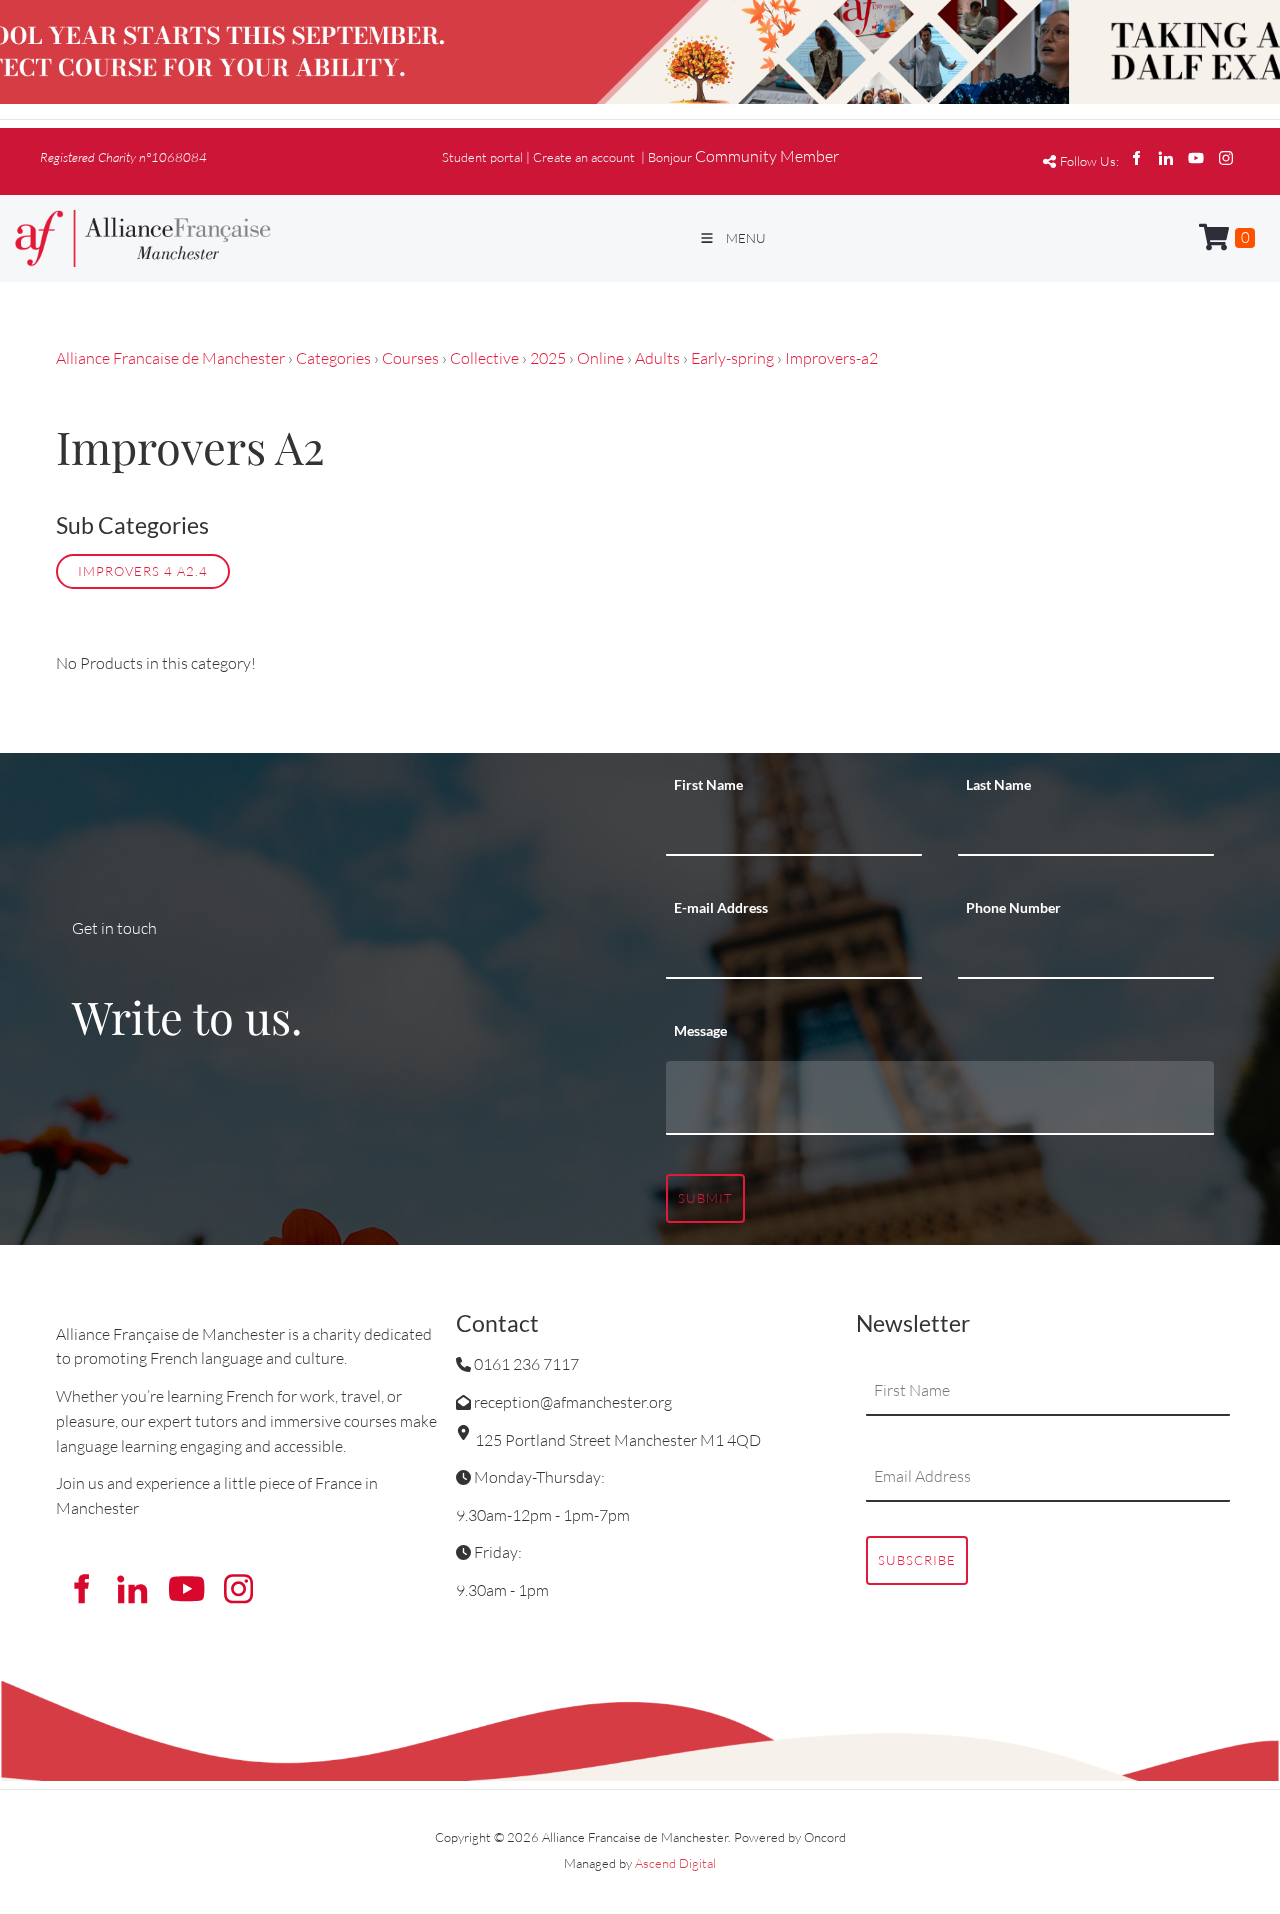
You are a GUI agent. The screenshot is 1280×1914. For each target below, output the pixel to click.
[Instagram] (1226, 158)
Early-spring (732, 358)
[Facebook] (1136, 158)
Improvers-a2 (831, 358)
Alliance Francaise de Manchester (170, 358)
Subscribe (917, 1560)
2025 (548, 358)
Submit (705, 1198)
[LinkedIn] (1166, 158)
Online (600, 358)
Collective (484, 358)
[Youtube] (1196, 158)
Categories (333, 358)
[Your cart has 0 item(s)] (1227, 238)
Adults (657, 358)
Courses (410, 358)
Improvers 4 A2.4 (143, 571)
